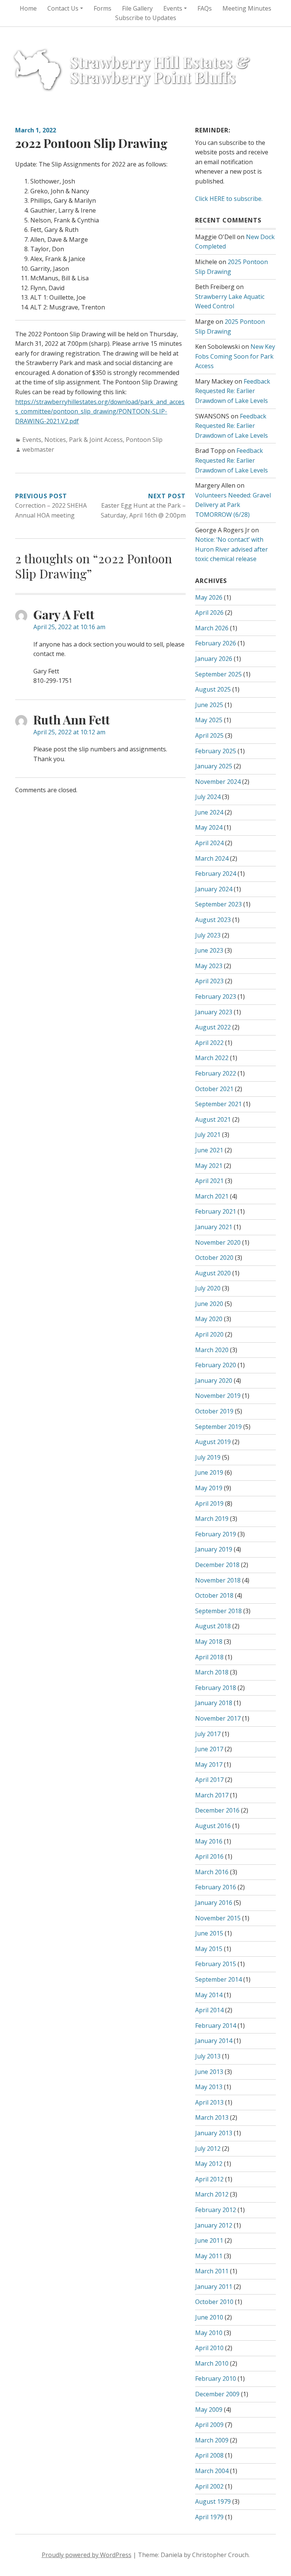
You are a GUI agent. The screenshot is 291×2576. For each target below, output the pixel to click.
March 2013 (212, 2117)
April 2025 (209, 735)
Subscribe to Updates (146, 18)
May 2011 (209, 2256)
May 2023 (209, 966)
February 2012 (216, 2210)
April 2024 (209, 843)
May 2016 (209, 1841)
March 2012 (212, 2194)
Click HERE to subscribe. (229, 199)
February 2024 (216, 874)
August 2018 (213, 1626)
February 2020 (216, 1365)
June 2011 (209, 2240)
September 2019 (218, 1427)
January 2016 (214, 1903)
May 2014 (209, 1995)
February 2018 (216, 1688)
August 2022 (213, 1027)
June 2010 (209, 2317)
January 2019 (214, 1549)
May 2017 (209, 1764)
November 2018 (218, 1580)
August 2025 (213, 689)
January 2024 (214, 889)
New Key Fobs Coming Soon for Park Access (235, 356)
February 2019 (216, 1534)
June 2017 (209, 1749)
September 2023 (218, 904)
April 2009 (209, 2425)
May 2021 (209, 1166)
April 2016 (209, 1856)
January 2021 (214, 1227)
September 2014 (218, 1979)
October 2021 (214, 1089)
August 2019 (213, 1442)
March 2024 (212, 858)
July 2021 (208, 1135)
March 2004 (212, 2471)
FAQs (205, 8)
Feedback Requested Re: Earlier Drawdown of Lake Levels (233, 391)
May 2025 (209, 720)
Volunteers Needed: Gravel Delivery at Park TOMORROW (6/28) (233, 505)
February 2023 (216, 997)
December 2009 (217, 2394)
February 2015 (216, 1964)
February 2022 (216, 1073)
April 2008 (209, 2455)
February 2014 (216, 2026)
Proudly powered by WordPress (87, 2555)
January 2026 (214, 659)
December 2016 (217, 1810)
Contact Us (63, 8)
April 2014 (209, 2010)
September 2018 (218, 1611)
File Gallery (137, 8)
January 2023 (214, 1012)
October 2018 (214, 1595)
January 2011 (214, 2287)
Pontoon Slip (144, 440)
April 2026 (209, 613)
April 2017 (209, 1780)
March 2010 (212, 2363)
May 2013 (209, 2087)
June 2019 (209, 1472)
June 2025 (209, 705)
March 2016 (212, 1872)
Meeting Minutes (247, 8)
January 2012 (214, 2225)
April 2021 (209, 1181)
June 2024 (209, 812)
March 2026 (212, 628)
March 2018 (212, 1672)
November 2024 (218, 782)
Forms (102, 8)
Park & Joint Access (96, 440)
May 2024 (209, 827)
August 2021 (213, 1119)
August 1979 (213, 2501)
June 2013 (209, 2072)
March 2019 (212, 1519)
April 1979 (209, 2517)
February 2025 (216, 751)
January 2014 (214, 2041)
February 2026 (216, 643)
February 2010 (216, 2379)
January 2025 (214, 766)
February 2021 (216, 1211)
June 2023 (209, 950)
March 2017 (212, 1795)
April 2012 (209, 2179)
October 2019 (214, 1411)
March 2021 (212, 1196)
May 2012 (209, 2164)
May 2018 (209, 1642)
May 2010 (209, 2333)
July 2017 (208, 1734)
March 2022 (212, 1058)
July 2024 (208, 797)
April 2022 (209, 1043)
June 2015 (209, 1933)
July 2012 (208, 2148)
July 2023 (208, 935)
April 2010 (209, 2348)
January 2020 (214, 1380)
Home (28, 8)
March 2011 (212, 2271)
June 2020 (209, 1304)
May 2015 (209, 1949)
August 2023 (213, 920)
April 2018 (209, 1657)
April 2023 (209, 981)
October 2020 (214, 1258)
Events (32, 440)
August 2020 (213, 1273)
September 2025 (218, 674)
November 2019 (218, 1396)
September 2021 (218, 1104)
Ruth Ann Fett (72, 719)
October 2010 (214, 2302)
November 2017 (218, 1718)
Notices (55, 440)
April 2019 (209, 1503)
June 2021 (209, 1150)
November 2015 (218, 1918)
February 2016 (216, 1887)
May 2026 (209, 597)
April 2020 (209, 1334)
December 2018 (217, 1565)
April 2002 (209, 2486)
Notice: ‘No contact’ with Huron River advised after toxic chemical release (232, 549)
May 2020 (209, 1319)
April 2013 (209, 2102)
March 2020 (212, 1350)
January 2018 (214, 1703)
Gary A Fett (64, 614)
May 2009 (209, 2410)
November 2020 (218, 1242)
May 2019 (209, 1488)
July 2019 (208, 1457)
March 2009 (212, 2440)
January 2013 (214, 2133)
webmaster (38, 449)
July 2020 (208, 1288)
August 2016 (213, 1826)
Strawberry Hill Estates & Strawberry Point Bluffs (160, 69)
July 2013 (208, 2056)
